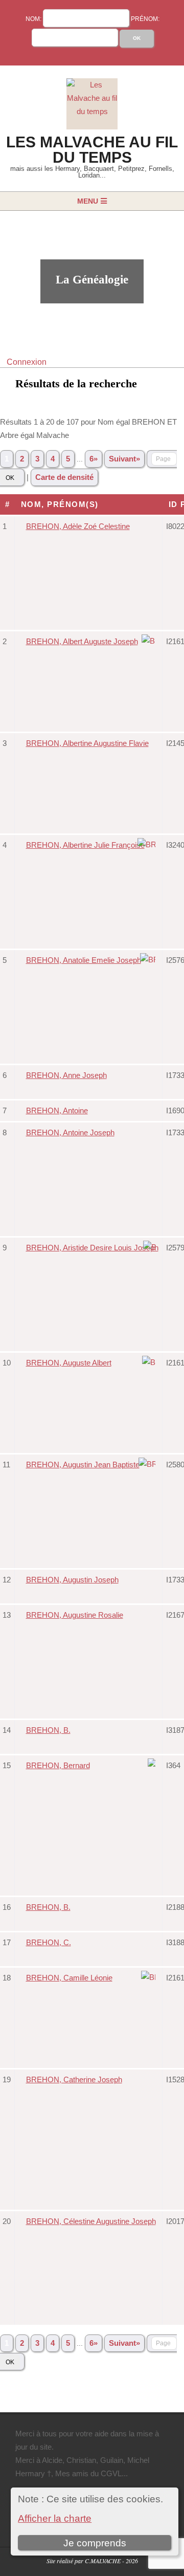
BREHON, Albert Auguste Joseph (82, 641)
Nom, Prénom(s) (61, 504)
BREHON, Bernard (58, 1765)
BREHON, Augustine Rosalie (75, 1615)
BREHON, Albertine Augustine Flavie (87, 743)
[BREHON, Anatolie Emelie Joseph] (149, 960)
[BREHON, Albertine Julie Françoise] (148, 844)
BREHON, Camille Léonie (69, 1978)
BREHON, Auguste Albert (69, 1363)
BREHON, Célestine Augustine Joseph (91, 2221)
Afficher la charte (55, 2518)
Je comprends (95, 2543)
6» (94, 459)
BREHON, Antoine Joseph (70, 1132)
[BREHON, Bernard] (153, 1765)
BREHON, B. (48, 1730)
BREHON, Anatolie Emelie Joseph (84, 960)
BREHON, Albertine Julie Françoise (85, 845)
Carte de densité (64, 477)
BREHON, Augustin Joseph (72, 1580)
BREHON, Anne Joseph (66, 1075)
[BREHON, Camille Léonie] (150, 1977)
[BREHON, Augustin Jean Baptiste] (148, 1464)
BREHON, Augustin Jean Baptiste (83, 1465)
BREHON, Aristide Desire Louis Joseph (92, 1248)
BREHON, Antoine (57, 1110)
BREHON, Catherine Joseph (74, 2079)
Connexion (27, 362)
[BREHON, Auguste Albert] (150, 1362)
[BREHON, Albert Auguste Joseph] (150, 641)
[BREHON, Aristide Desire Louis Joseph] (151, 1247)
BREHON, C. (49, 1942)
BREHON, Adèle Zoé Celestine (78, 526)
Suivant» (124, 459)
